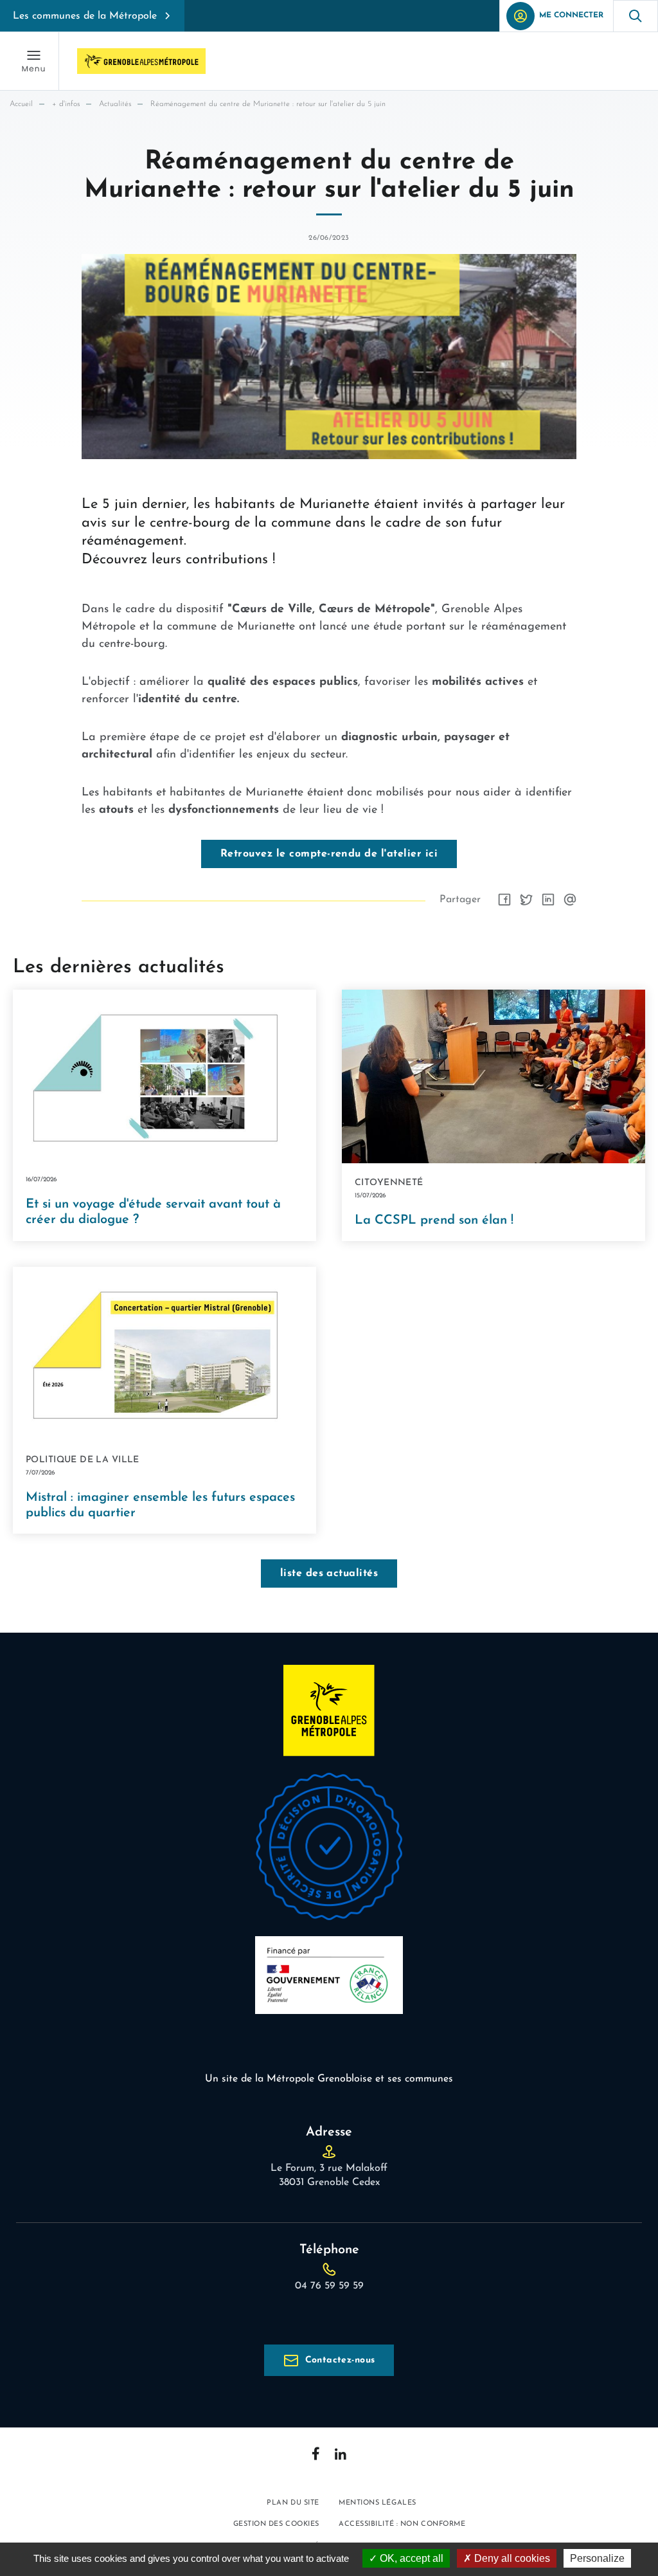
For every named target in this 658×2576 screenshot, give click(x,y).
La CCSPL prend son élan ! (434, 1220)
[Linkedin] (341, 2454)
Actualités (115, 104)
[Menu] (33, 61)
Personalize (597, 2558)
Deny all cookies (511, 2558)
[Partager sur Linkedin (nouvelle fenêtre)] (548, 900)
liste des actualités (329, 1574)
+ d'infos (66, 104)
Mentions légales (378, 2503)
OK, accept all (410, 2558)
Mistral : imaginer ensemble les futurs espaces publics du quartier (160, 1505)
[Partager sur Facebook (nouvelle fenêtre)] (504, 900)
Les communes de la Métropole (85, 16)
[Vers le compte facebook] (316, 2454)
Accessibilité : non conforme (402, 2524)
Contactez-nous (340, 2360)
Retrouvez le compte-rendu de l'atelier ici (329, 854)
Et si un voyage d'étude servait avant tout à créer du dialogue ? (153, 1212)
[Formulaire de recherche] (636, 16)
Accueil (21, 104)
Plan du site (293, 2503)
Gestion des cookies (276, 2524)
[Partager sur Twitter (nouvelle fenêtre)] (526, 900)
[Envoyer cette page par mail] (570, 900)
